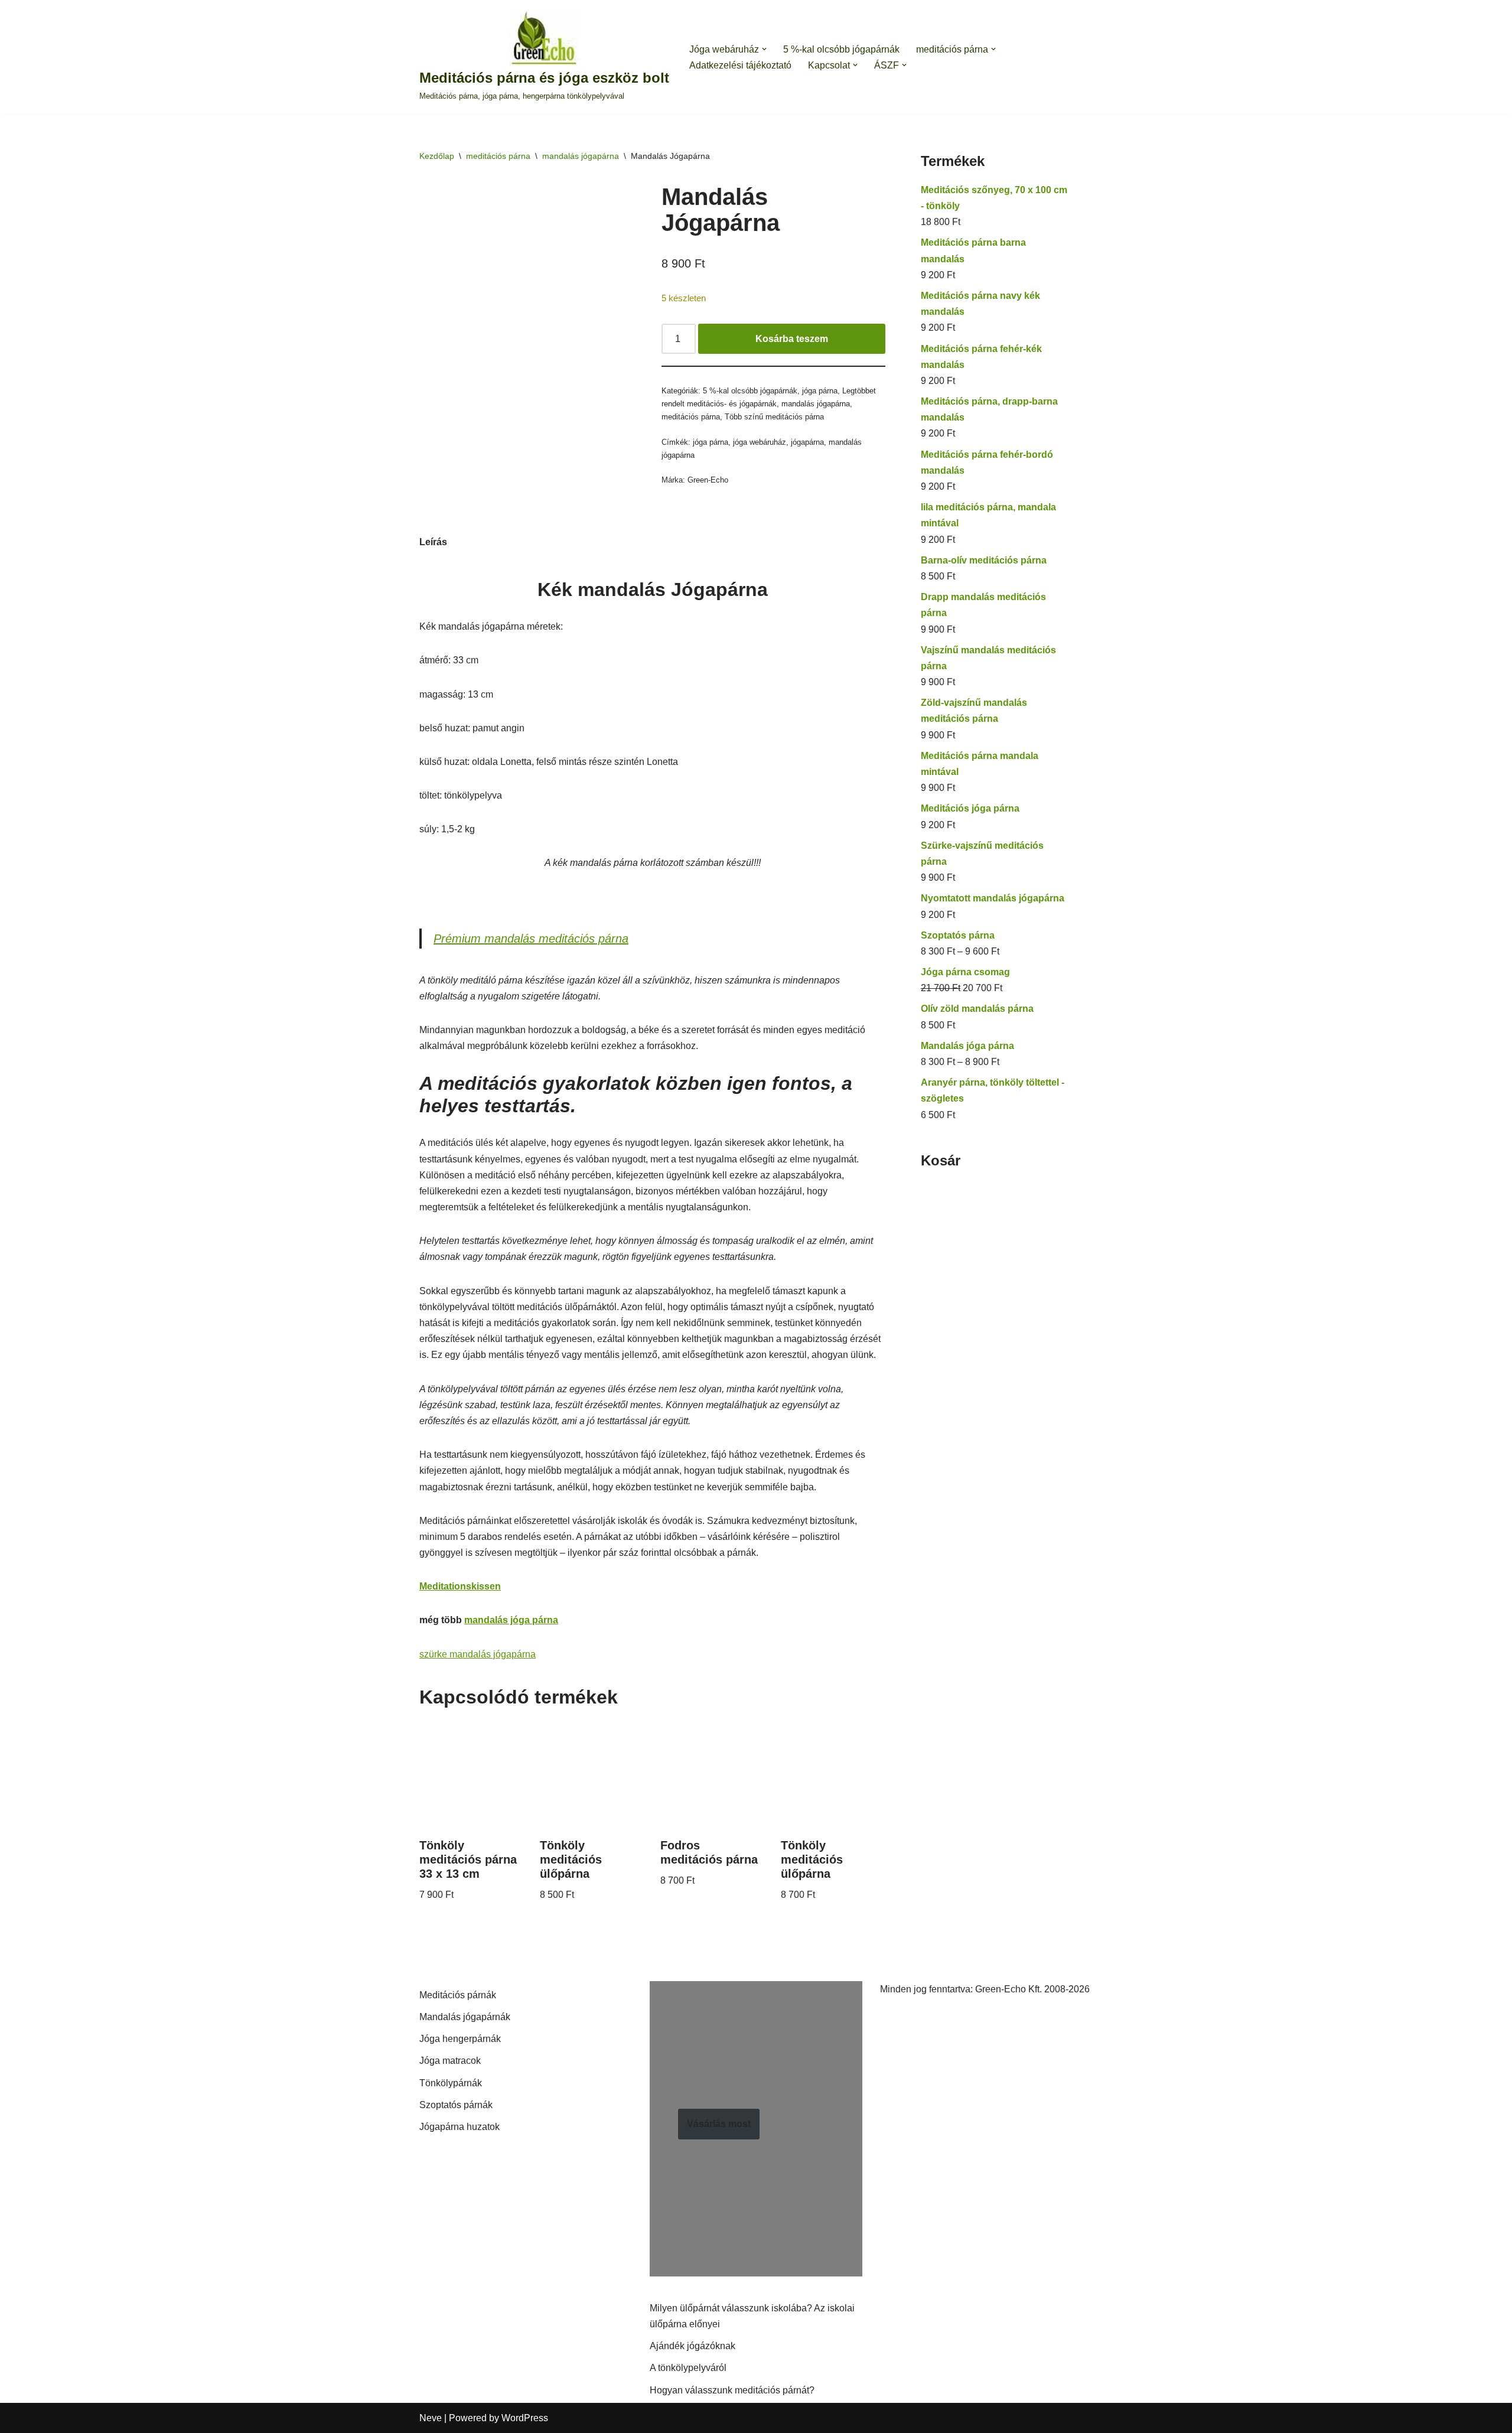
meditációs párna (498, 156)
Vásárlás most (719, 2124)
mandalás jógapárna (581, 156)
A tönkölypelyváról (688, 2368)
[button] (764, 49)
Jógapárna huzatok (460, 2127)
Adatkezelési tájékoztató (740, 65)
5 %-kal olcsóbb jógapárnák (841, 49)
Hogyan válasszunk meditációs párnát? (732, 2390)
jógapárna (807, 442)
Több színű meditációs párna (774, 417)
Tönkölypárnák (451, 2083)
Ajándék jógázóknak (693, 2346)
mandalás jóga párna (511, 1620)
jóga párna (820, 391)
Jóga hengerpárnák (460, 2039)
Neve (431, 2418)
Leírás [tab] (433, 542)
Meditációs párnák (458, 1995)
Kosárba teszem (792, 339)
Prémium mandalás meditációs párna (531, 939)
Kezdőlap (437, 156)
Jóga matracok (450, 2061)
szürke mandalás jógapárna (478, 1654)
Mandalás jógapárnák (465, 2017)
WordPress (525, 2418)
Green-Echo (708, 480)
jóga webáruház (760, 442)
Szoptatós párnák (456, 2105)
